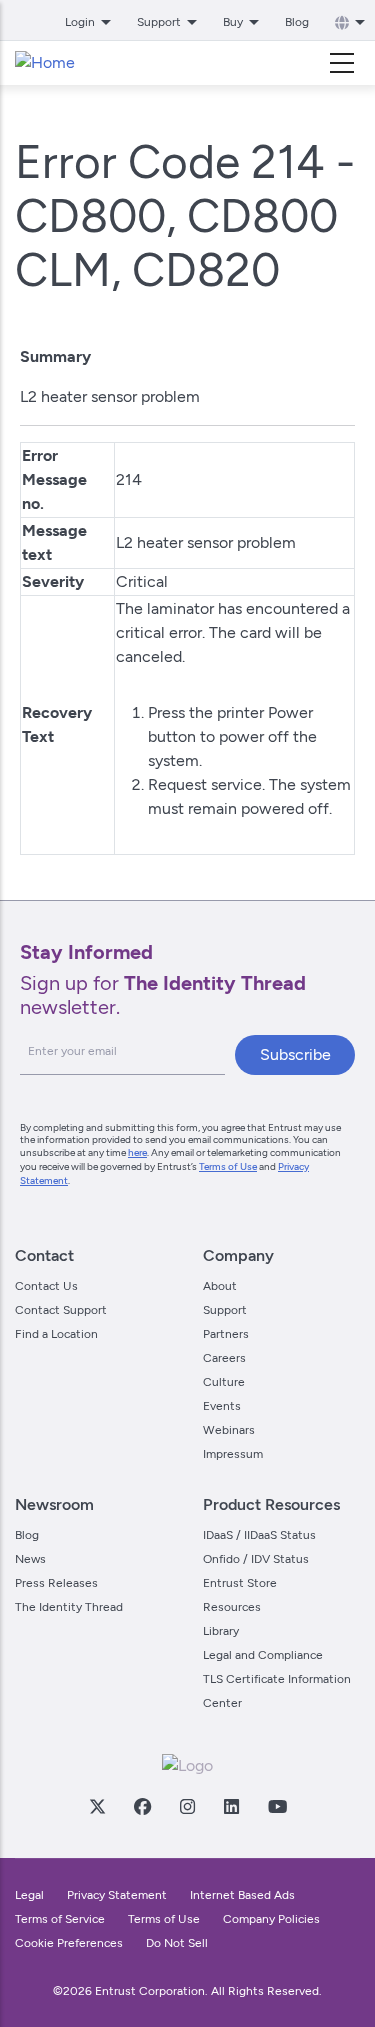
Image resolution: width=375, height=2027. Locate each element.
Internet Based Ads (242, 1895)
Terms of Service (60, 1919)
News (30, 1559)
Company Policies (271, 1919)
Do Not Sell (177, 1943)
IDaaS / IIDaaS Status (259, 1535)
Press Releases (56, 1583)
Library (221, 1631)
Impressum (233, 1454)
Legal (29, 1895)
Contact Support (61, 1310)
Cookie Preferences (69, 1943)
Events (222, 1406)
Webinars (229, 1430)
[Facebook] (142, 1806)
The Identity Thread (69, 1607)
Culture (224, 1382)
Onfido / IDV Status (256, 1559)
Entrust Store (240, 1583)
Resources (232, 1607)
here (137, 1152)
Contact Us (46, 1286)
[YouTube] (277, 1806)
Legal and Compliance (263, 1655)
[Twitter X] (97, 1806)
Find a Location (56, 1334)
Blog (297, 22)
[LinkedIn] (231, 1806)
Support (225, 1310)
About (220, 1286)
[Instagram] (187, 1806)
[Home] (45, 63)
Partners (226, 1334)
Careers (224, 1358)
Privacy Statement (117, 1895)
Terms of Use (228, 1166)
